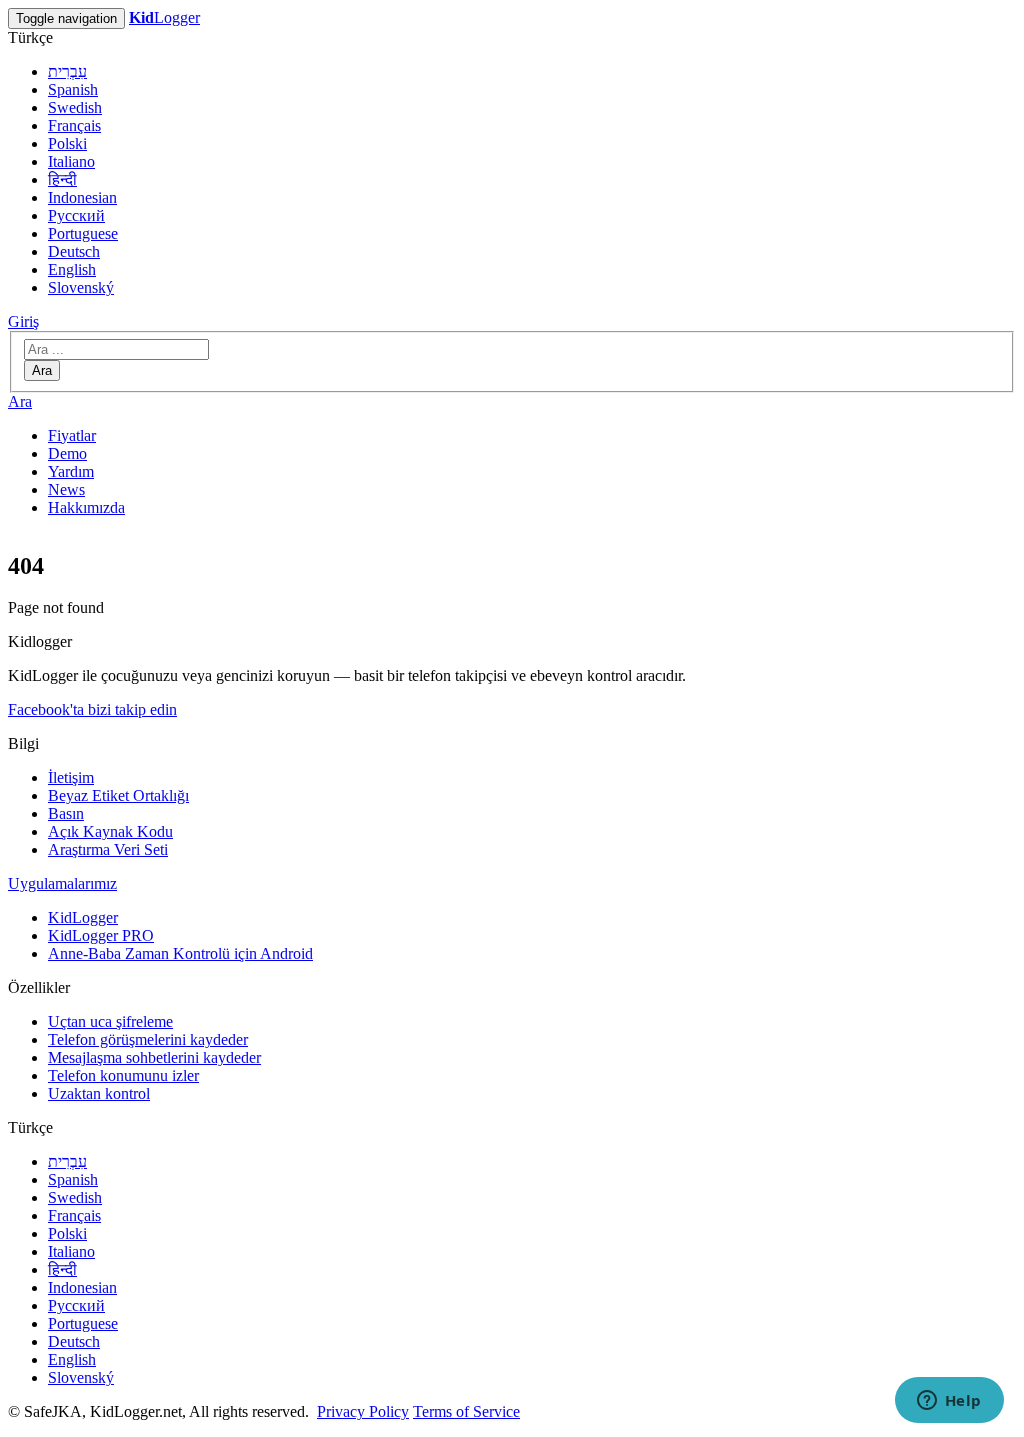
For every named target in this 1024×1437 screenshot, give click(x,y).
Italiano (71, 161)
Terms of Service (466, 1411)
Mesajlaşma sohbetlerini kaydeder (154, 1057)
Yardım (71, 471)
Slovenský (81, 287)
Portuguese (83, 233)
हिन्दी (62, 179)
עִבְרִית (67, 71)
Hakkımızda (86, 507)
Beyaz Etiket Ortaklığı (118, 795)
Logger (164, 17)
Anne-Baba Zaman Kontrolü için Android (180, 953)
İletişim (71, 777)
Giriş (23, 321)
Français (74, 125)
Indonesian (82, 197)
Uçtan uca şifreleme (110, 1021)
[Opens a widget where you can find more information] (949, 1402)
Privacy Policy (363, 1411)
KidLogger (83, 917)
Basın (66, 813)
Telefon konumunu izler (123, 1075)
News (66, 489)
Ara (42, 370)
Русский (76, 215)
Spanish (73, 89)
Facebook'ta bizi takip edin (92, 709)
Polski (67, 143)
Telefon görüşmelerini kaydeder (148, 1039)
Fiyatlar (72, 435)
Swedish (75, 107)
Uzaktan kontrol (99, 1093)
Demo (67, 453)
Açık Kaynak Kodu (110, 831)
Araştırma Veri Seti (108, 849)
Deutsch (74, 251)
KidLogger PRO (101, 935)
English (72, 269)
